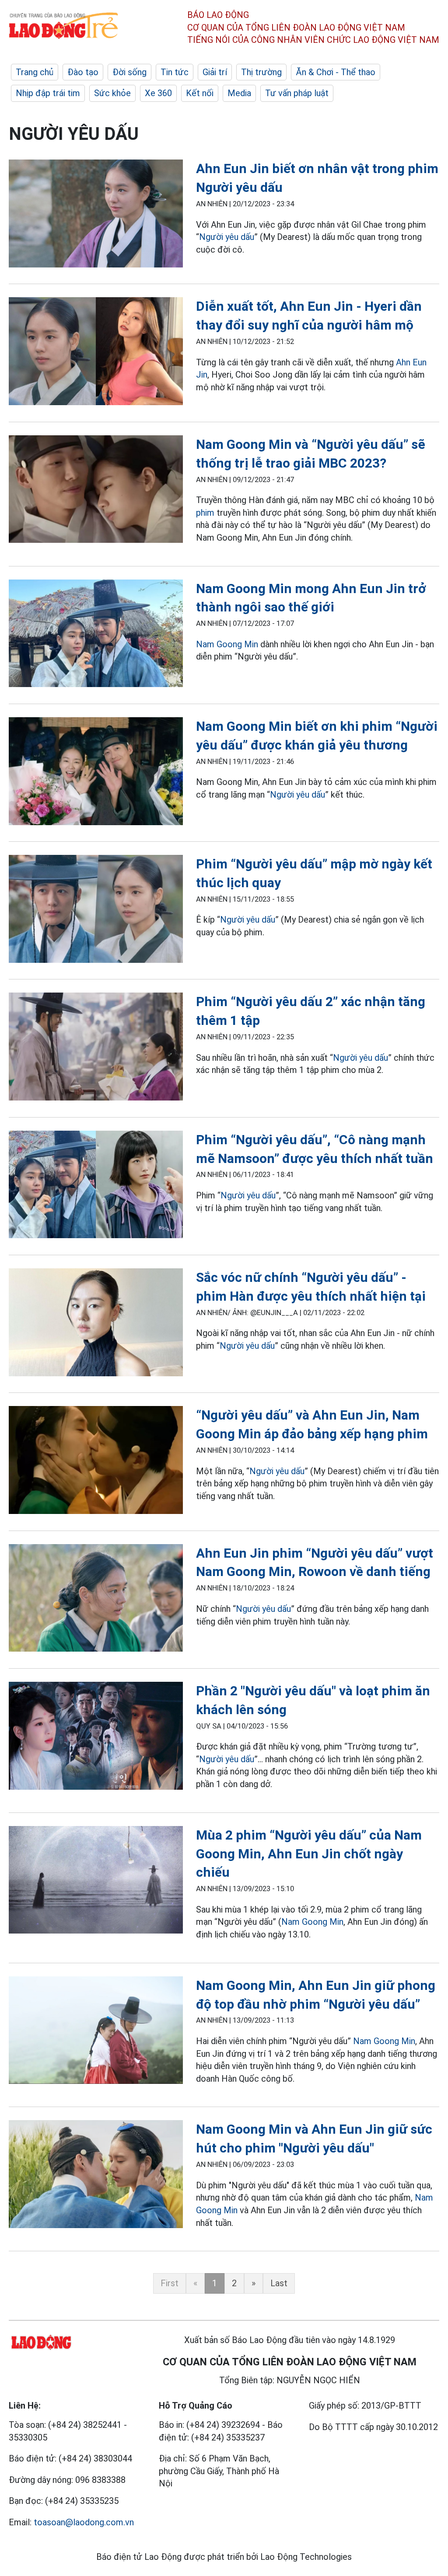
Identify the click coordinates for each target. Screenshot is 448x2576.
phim (205, 513)
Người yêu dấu (227, 237)
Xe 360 (158, 93)
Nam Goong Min (227, 644)
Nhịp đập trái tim (48, 93)
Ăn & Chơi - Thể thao (336, 72)
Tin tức (175, 72)
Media (239, 93)
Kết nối (200, 93)
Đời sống (129, 72)
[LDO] (96, 215)
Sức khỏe (112, 93)
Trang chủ (35, 72)
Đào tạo (83, 72)
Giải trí (215, 72)
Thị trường (261, 72)
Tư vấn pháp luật (297, 93)
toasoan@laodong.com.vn (84, 2522)
